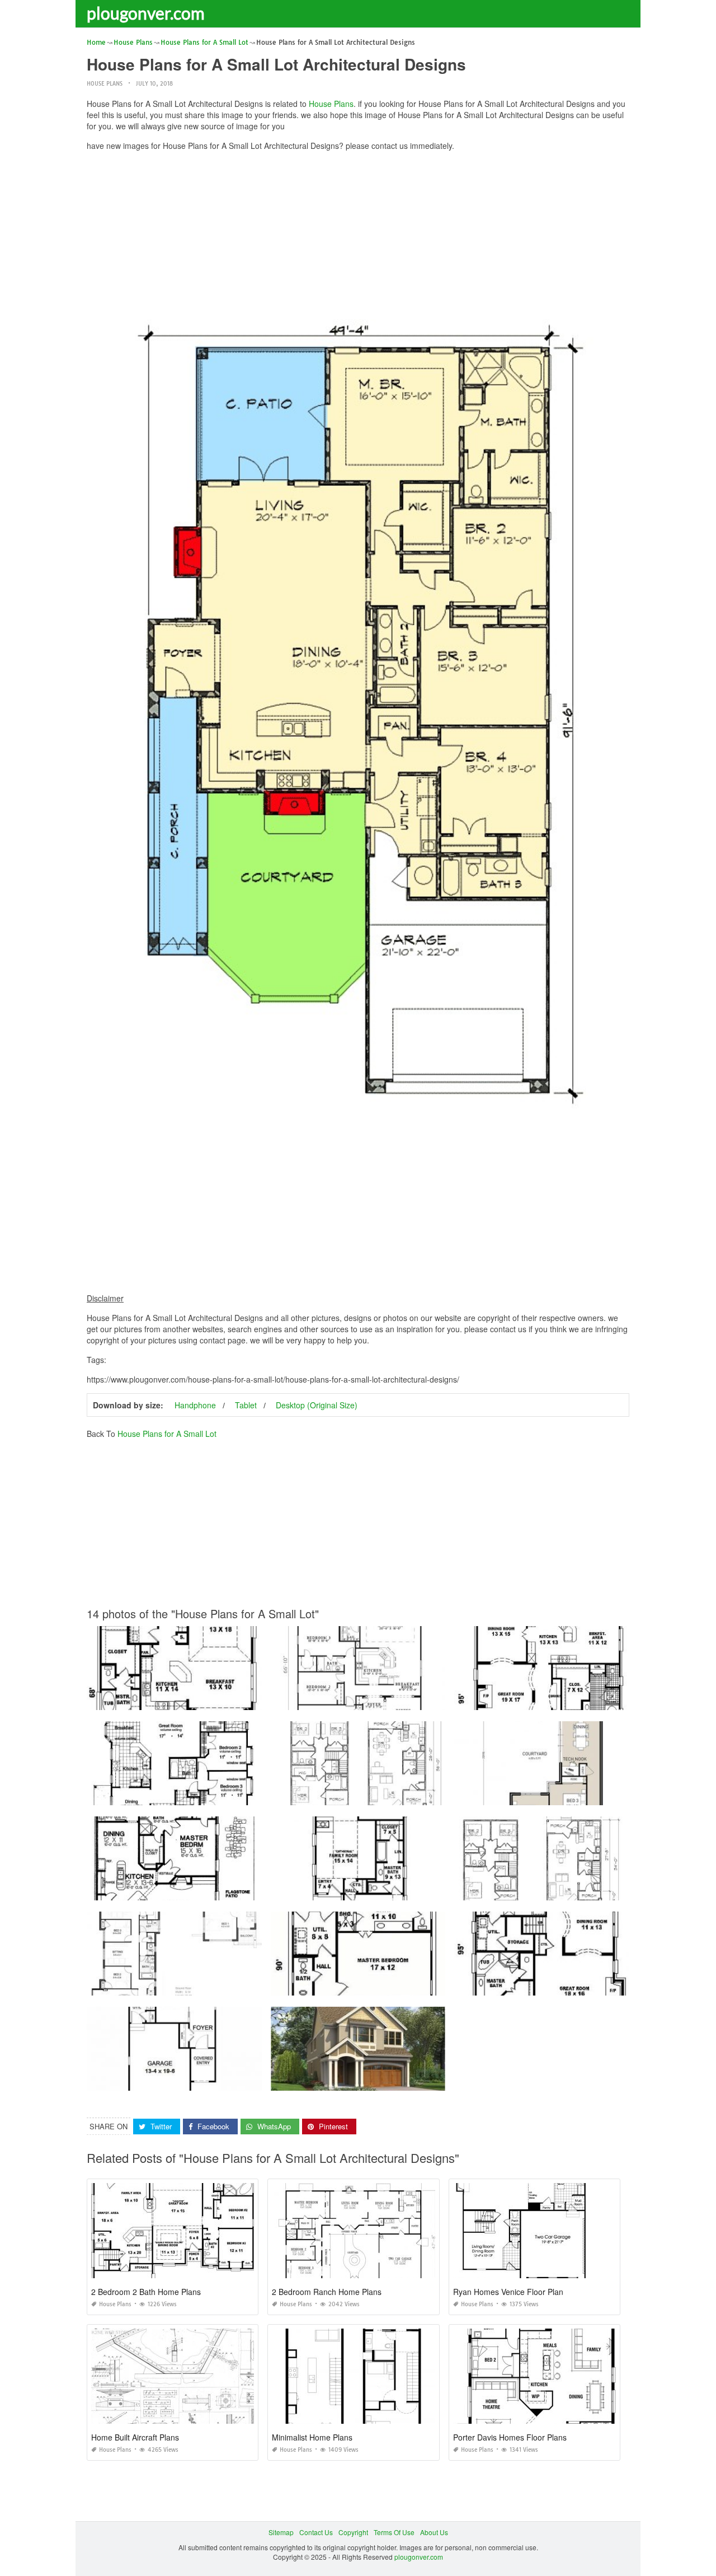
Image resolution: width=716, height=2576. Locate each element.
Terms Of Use (394, 2532)
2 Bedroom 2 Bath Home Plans (146, 2292)
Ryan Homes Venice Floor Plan (508, 2292)
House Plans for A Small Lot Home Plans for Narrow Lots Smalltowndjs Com (205, 1890)
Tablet (246, 1405)
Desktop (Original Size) (317, 1405)
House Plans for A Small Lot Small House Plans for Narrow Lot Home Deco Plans (397, 1795)
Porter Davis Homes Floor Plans (510, 2437)
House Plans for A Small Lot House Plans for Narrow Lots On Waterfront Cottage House (406, 1700)
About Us (434, 2532)
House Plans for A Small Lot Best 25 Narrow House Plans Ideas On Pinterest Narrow (402, 1985)
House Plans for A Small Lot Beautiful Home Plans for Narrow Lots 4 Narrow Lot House (221, 1700)
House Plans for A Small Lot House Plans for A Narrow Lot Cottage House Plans (211, 1795)
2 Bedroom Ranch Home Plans (327, 2292)
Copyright (353, 2532)
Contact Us (316, 2532)
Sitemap (281, 2532)
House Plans (105, 84)
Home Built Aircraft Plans (135, 2437)
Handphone (195, 1405)
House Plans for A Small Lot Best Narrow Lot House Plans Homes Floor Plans (392, 1890)
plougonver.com (146, 13)
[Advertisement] (358, 238)
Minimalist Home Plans (312, 2437)
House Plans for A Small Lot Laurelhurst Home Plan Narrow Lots (371, 2080)
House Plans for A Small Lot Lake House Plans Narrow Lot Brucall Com (198, 1985)
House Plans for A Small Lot (167, 1434)
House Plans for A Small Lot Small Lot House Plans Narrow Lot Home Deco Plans (581, 1890)
